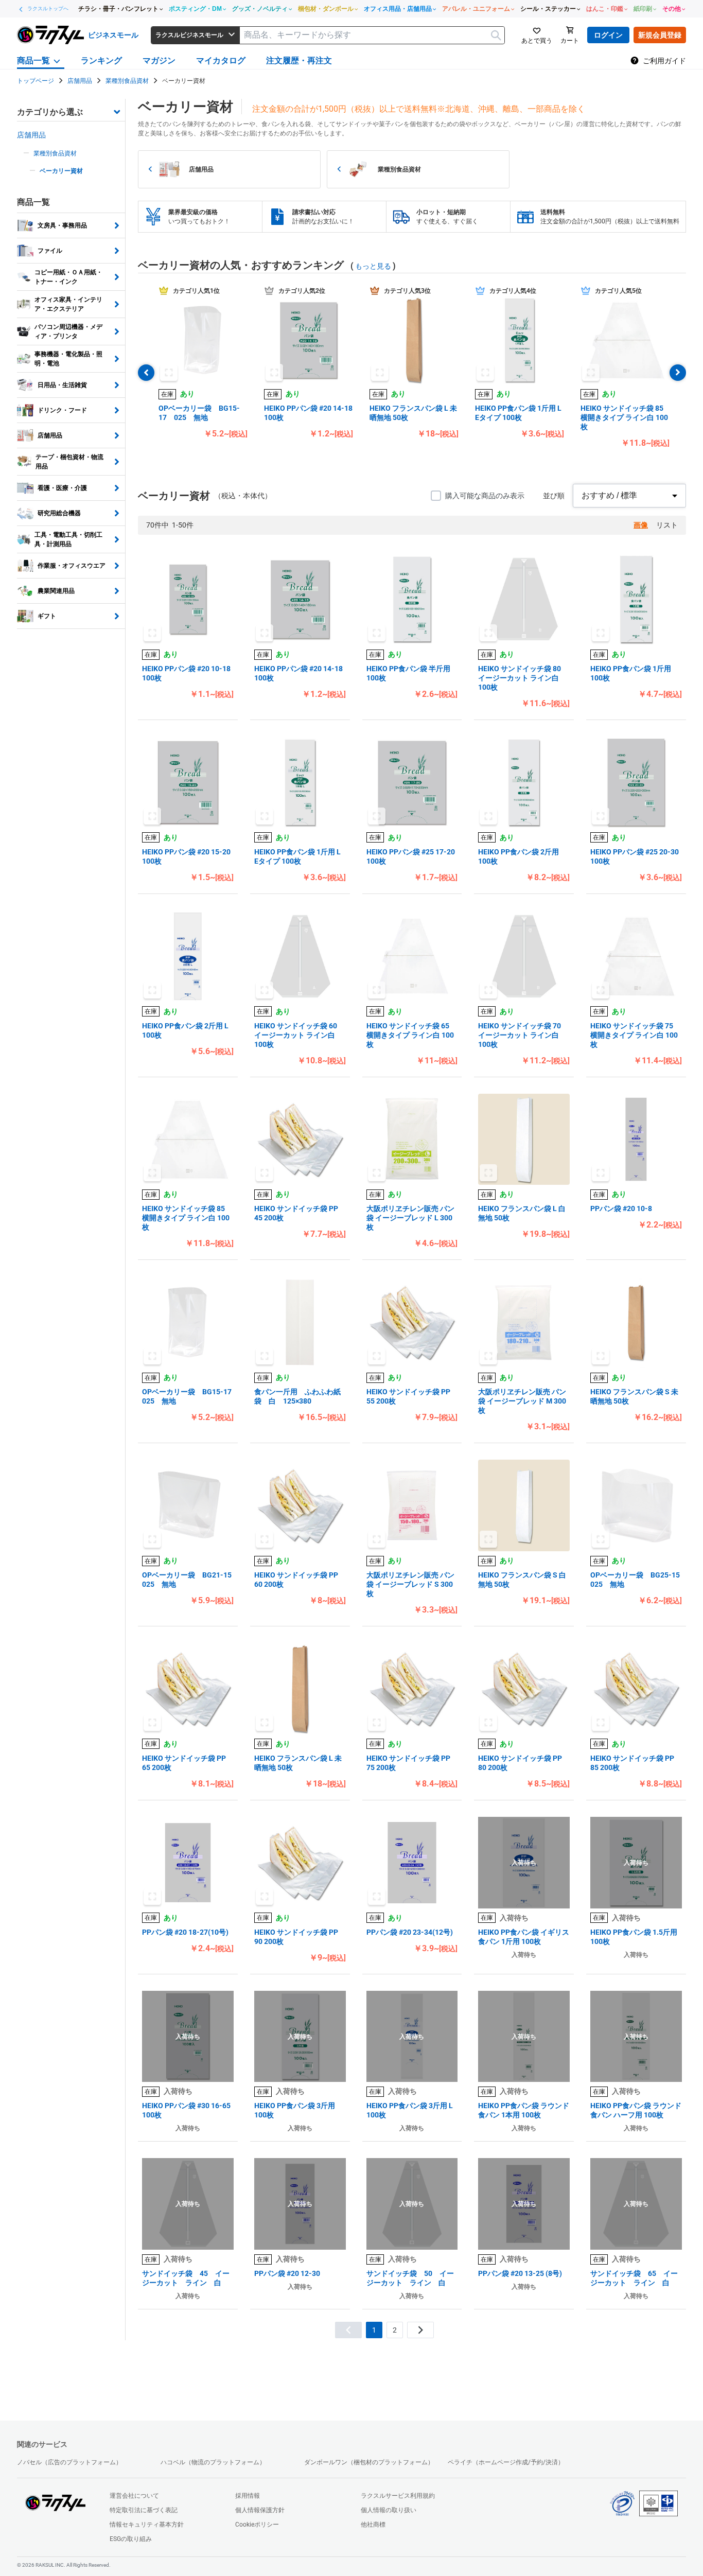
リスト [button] (667, 525)
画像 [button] (641, 525)
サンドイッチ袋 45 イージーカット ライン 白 (186, 2278)
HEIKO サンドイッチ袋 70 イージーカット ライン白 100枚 (520, 1035)
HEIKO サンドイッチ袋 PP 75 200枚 (408, 1763)
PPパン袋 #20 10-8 (621, 1208)
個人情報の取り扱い (389, 2510)
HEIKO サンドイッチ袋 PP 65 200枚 (184, 1763)
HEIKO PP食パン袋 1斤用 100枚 (631, 673)
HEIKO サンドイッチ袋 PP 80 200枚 (520, 1763)
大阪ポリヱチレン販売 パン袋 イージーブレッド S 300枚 (410, 1584)
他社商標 (373, 2525)
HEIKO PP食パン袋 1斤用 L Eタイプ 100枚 (518, 413)
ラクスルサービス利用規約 (398, 2496)
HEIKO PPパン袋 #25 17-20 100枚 (411, 856)
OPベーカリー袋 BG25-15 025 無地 (636, 1580)
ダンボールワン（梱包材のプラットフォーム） (369, 2462)
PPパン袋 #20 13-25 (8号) (520, 2273)
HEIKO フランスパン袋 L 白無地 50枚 (522, 1213)
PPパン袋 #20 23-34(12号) (410, 1932)
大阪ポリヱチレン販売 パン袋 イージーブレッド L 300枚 (410, 1218)
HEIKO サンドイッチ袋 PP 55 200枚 (408, 1396)
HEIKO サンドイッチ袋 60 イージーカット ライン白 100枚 (296, 1035)
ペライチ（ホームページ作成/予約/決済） (506, 2462)
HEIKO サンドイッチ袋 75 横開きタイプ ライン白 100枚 (634, 1035)
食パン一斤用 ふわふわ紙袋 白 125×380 (297, 1396)
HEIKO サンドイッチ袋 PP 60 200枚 (296, 1580)
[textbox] (372, 35)
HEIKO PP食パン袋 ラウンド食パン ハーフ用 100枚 (636, 2110)
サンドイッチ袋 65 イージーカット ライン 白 (634, 2278)
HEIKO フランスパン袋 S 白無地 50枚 (522, 1580)
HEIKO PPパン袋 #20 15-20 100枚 (186, 856)
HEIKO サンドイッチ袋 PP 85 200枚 (632, 1763)
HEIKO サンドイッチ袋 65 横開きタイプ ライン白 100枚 (410, 1035)
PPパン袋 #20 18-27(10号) (185, 1932)
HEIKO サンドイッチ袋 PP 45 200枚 (296, 1213)
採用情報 (248, 2496)
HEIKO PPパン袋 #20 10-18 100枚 (186, 673)
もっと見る (373, 266)
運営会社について (134, 2496)
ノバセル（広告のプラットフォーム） (69, 2462)
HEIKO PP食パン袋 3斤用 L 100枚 (410, 2110)
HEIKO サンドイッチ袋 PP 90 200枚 (296, 1937)
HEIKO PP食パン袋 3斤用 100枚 (295, 2110)
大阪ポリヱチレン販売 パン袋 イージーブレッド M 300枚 (522, 1401)
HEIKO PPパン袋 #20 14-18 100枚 (308, 413)
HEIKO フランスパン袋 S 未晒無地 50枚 (634, 1396)
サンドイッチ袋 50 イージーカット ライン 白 (410, 2278)
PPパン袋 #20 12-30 (287, 2273)
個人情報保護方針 (260, 2510)
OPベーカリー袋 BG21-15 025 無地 (188, 1580)
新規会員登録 (660, 35)
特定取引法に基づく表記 (144, 2510)
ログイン (608, 35)
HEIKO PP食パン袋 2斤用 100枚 (519, 856)
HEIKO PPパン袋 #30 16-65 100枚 (186, 2110)
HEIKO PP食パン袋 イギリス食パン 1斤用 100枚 (524, 1937)
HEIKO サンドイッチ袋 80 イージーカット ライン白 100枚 (520, 678)
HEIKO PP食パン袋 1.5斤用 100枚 (634, 1937)
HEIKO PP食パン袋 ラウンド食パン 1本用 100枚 (524, 2110)
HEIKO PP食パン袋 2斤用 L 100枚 (185, 1030)
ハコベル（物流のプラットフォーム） (213, 2462)
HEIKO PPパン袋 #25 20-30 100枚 (635, 856)
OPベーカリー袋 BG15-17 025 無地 (199, 413)
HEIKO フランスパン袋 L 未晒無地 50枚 (413, 413)
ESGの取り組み (131, 2539)
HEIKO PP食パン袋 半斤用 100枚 (408, 673)
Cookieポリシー (257, 2525)
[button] (203, 340)
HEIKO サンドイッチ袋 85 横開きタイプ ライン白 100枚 (624, 417)
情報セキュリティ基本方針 (147, 2525)
